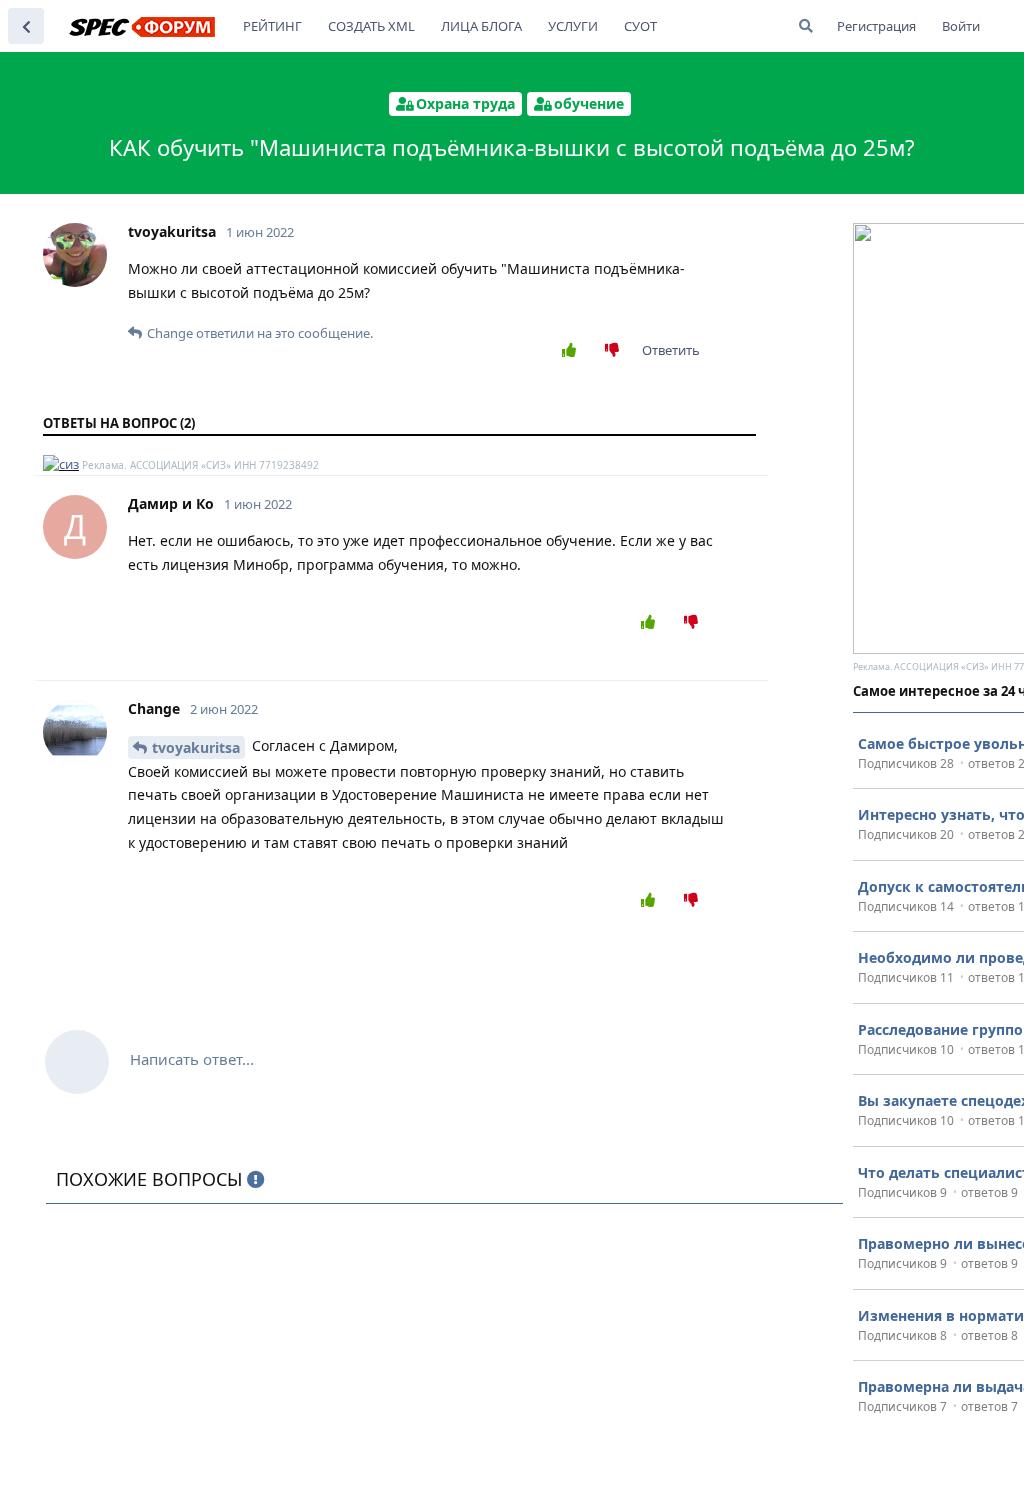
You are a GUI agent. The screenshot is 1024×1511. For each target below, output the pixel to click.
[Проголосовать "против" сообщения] (616, 351)
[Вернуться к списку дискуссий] (26, 26)
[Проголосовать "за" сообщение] (573, 351)
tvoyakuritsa (196, 747)
